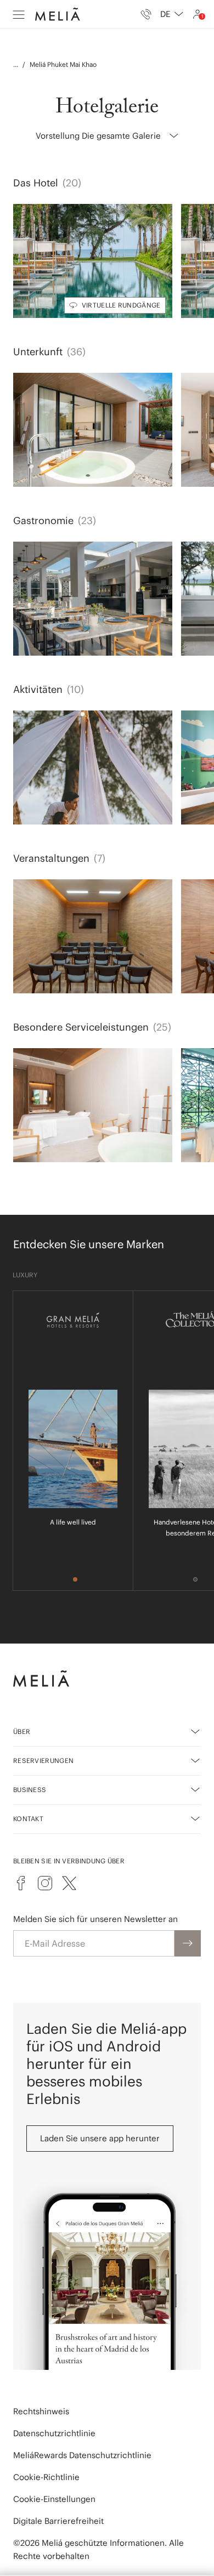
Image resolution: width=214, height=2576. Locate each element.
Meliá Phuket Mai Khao (63, 64)
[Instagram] (45, 1883)
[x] (69, 1883)
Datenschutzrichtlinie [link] (54, 2433)
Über (22, 1731)
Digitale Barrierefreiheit (58, 2521)
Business (30, 1790)
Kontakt (28, 1819)
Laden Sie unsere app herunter (100, 2138)
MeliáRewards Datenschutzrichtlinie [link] (82, 2455)
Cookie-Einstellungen (54, 2499)
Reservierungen (43, 1761)
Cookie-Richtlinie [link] (46, 2477)
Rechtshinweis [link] (41, 2411)
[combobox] (172, 14)
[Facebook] (21, 1883)
